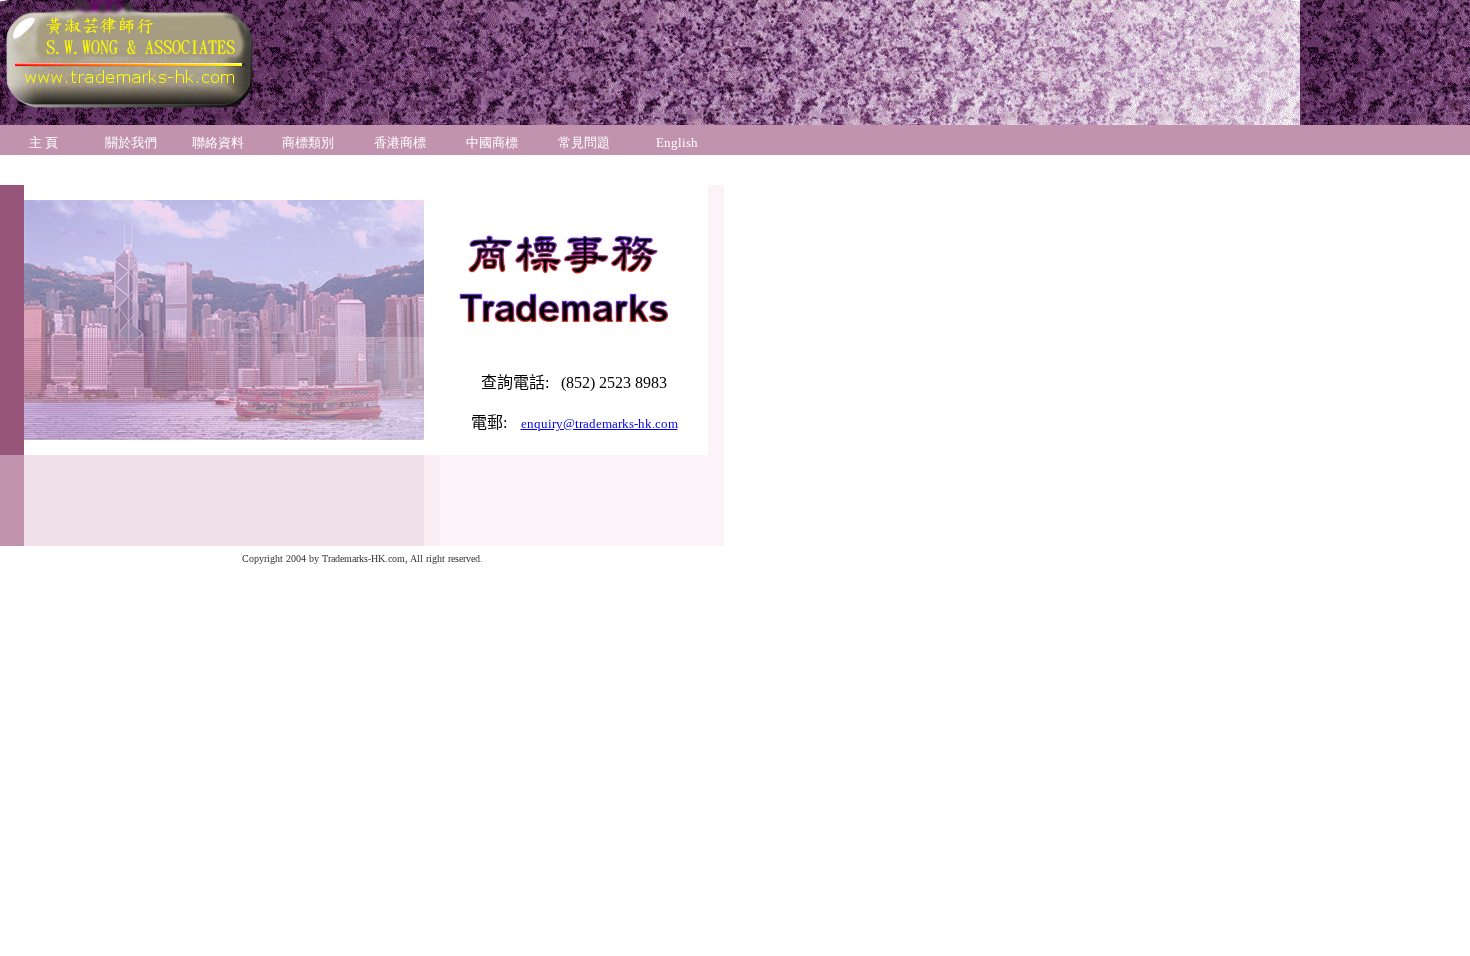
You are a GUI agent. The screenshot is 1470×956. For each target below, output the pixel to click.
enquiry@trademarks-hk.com (599, 423)
